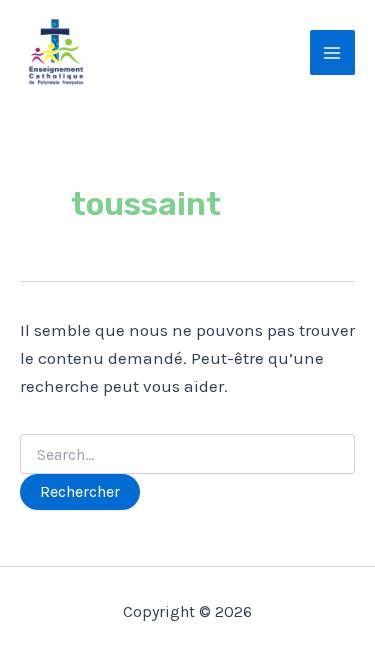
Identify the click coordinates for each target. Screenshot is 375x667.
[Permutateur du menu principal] (333, 53)
